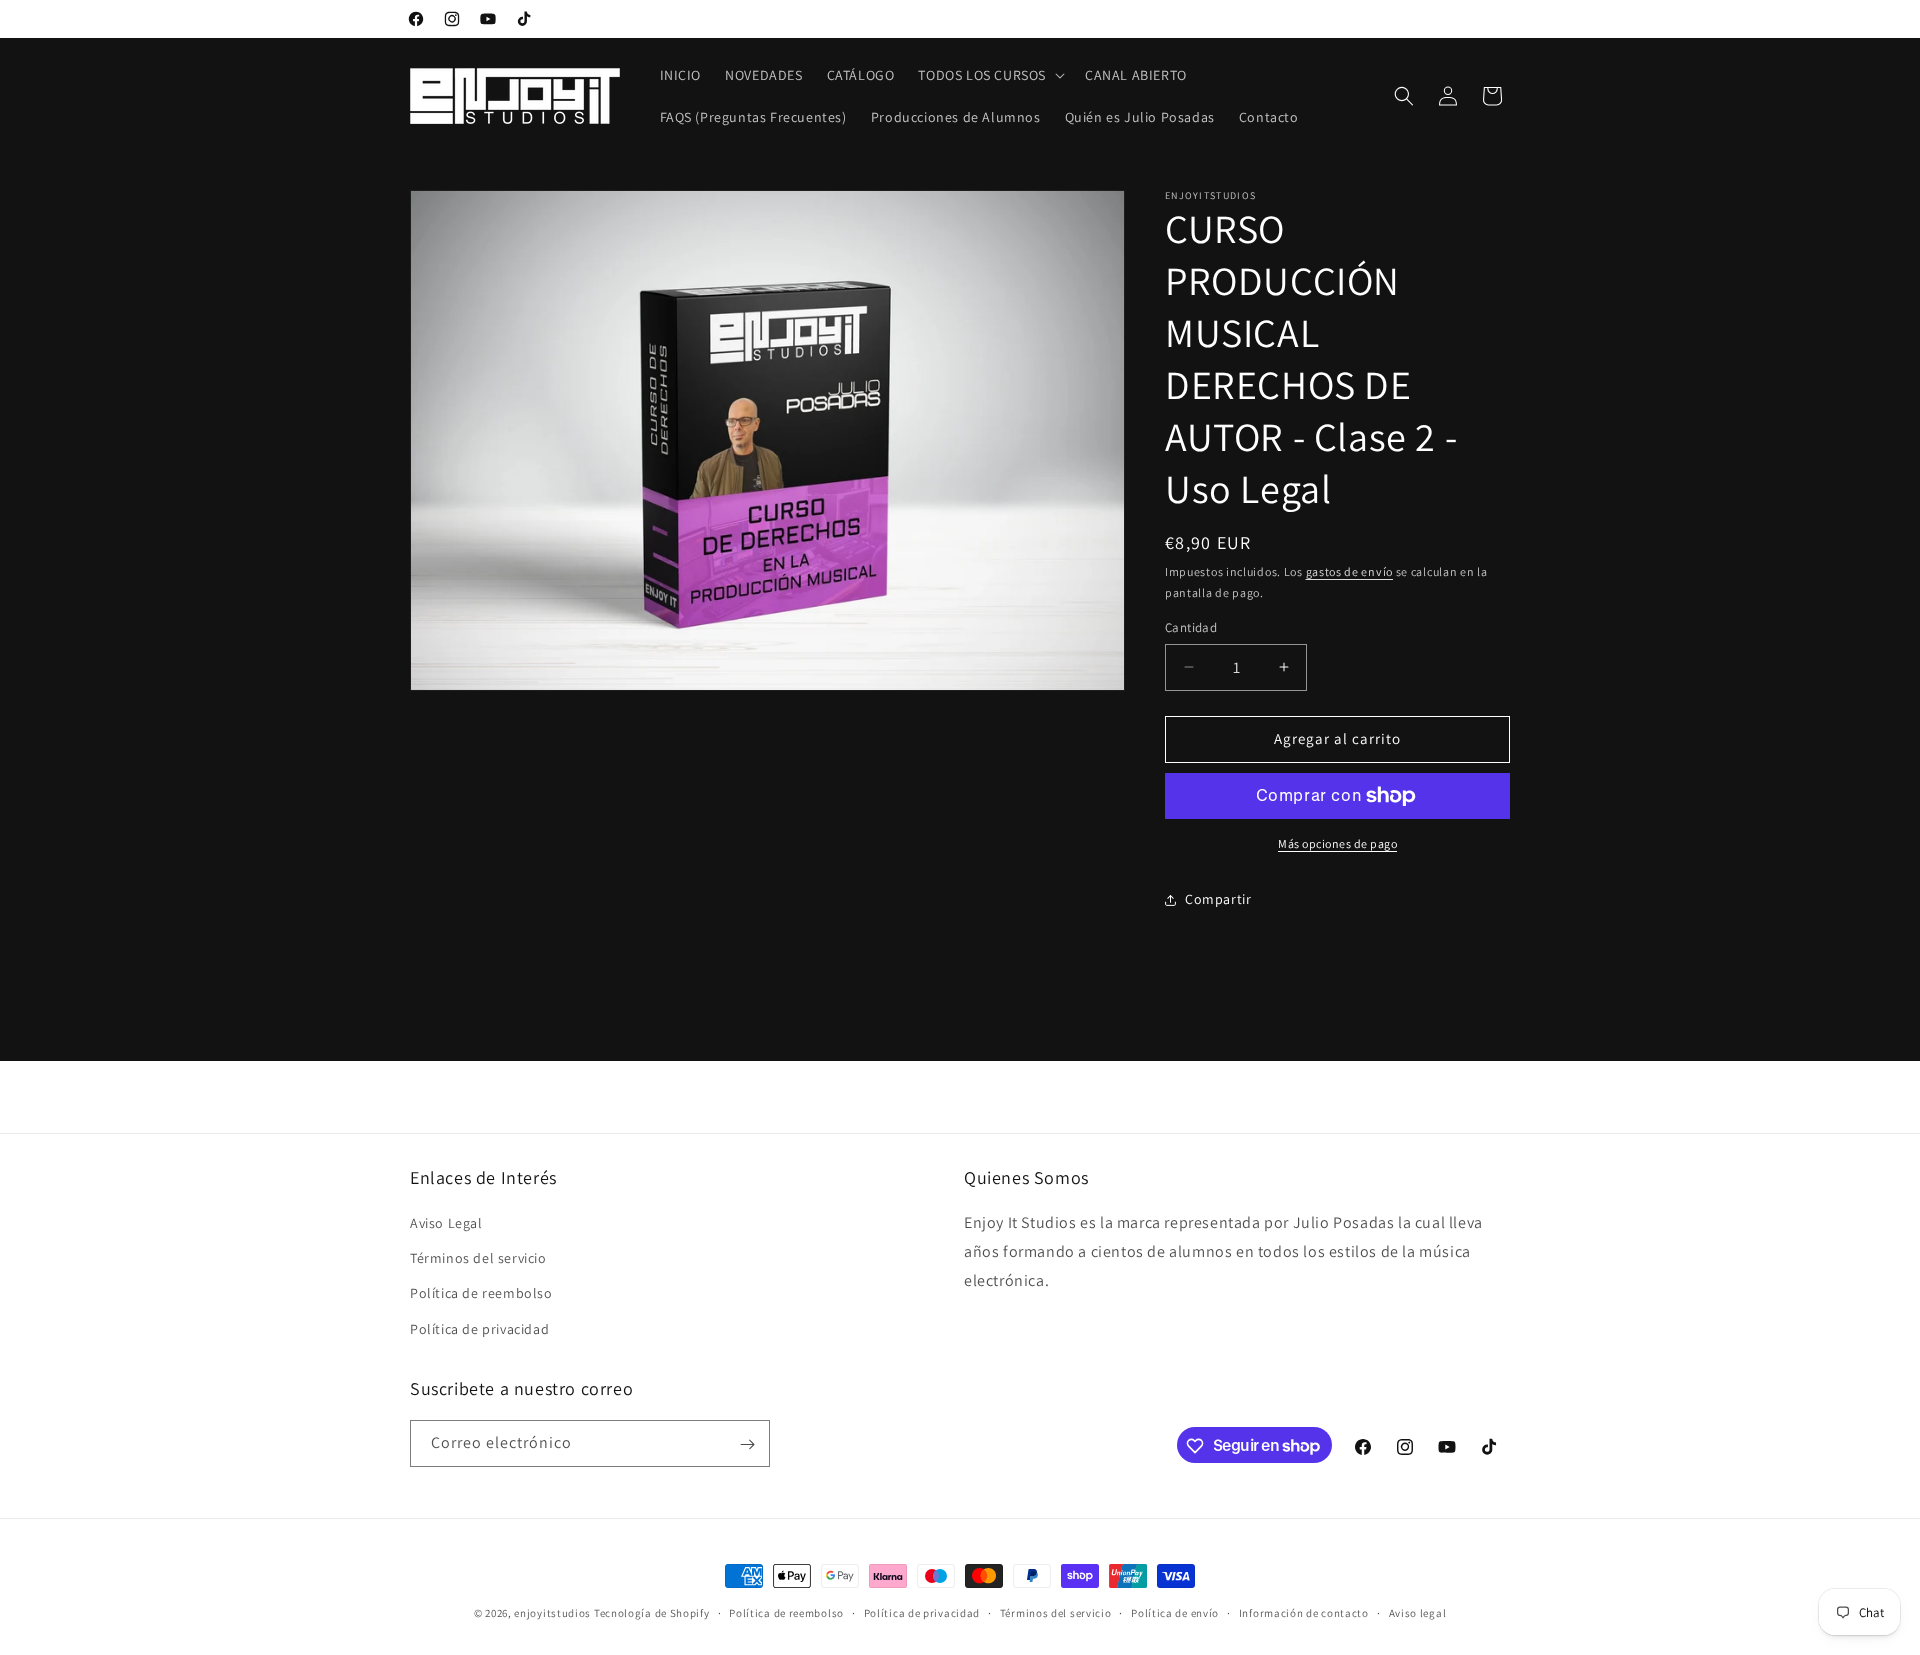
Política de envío (1175, 1612)
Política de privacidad (479, 1329)
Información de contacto (1304, 1612)
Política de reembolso (481, 1294)
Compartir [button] (1218, 899)
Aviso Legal (446, 1223)
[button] (989, 75)
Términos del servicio (478, 1259)
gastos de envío (1350, 571)
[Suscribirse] (747, 1444)
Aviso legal (1418, 1612)
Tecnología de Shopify (652, 1613)
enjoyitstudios (552, 1613)
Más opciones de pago (1337, 843)
